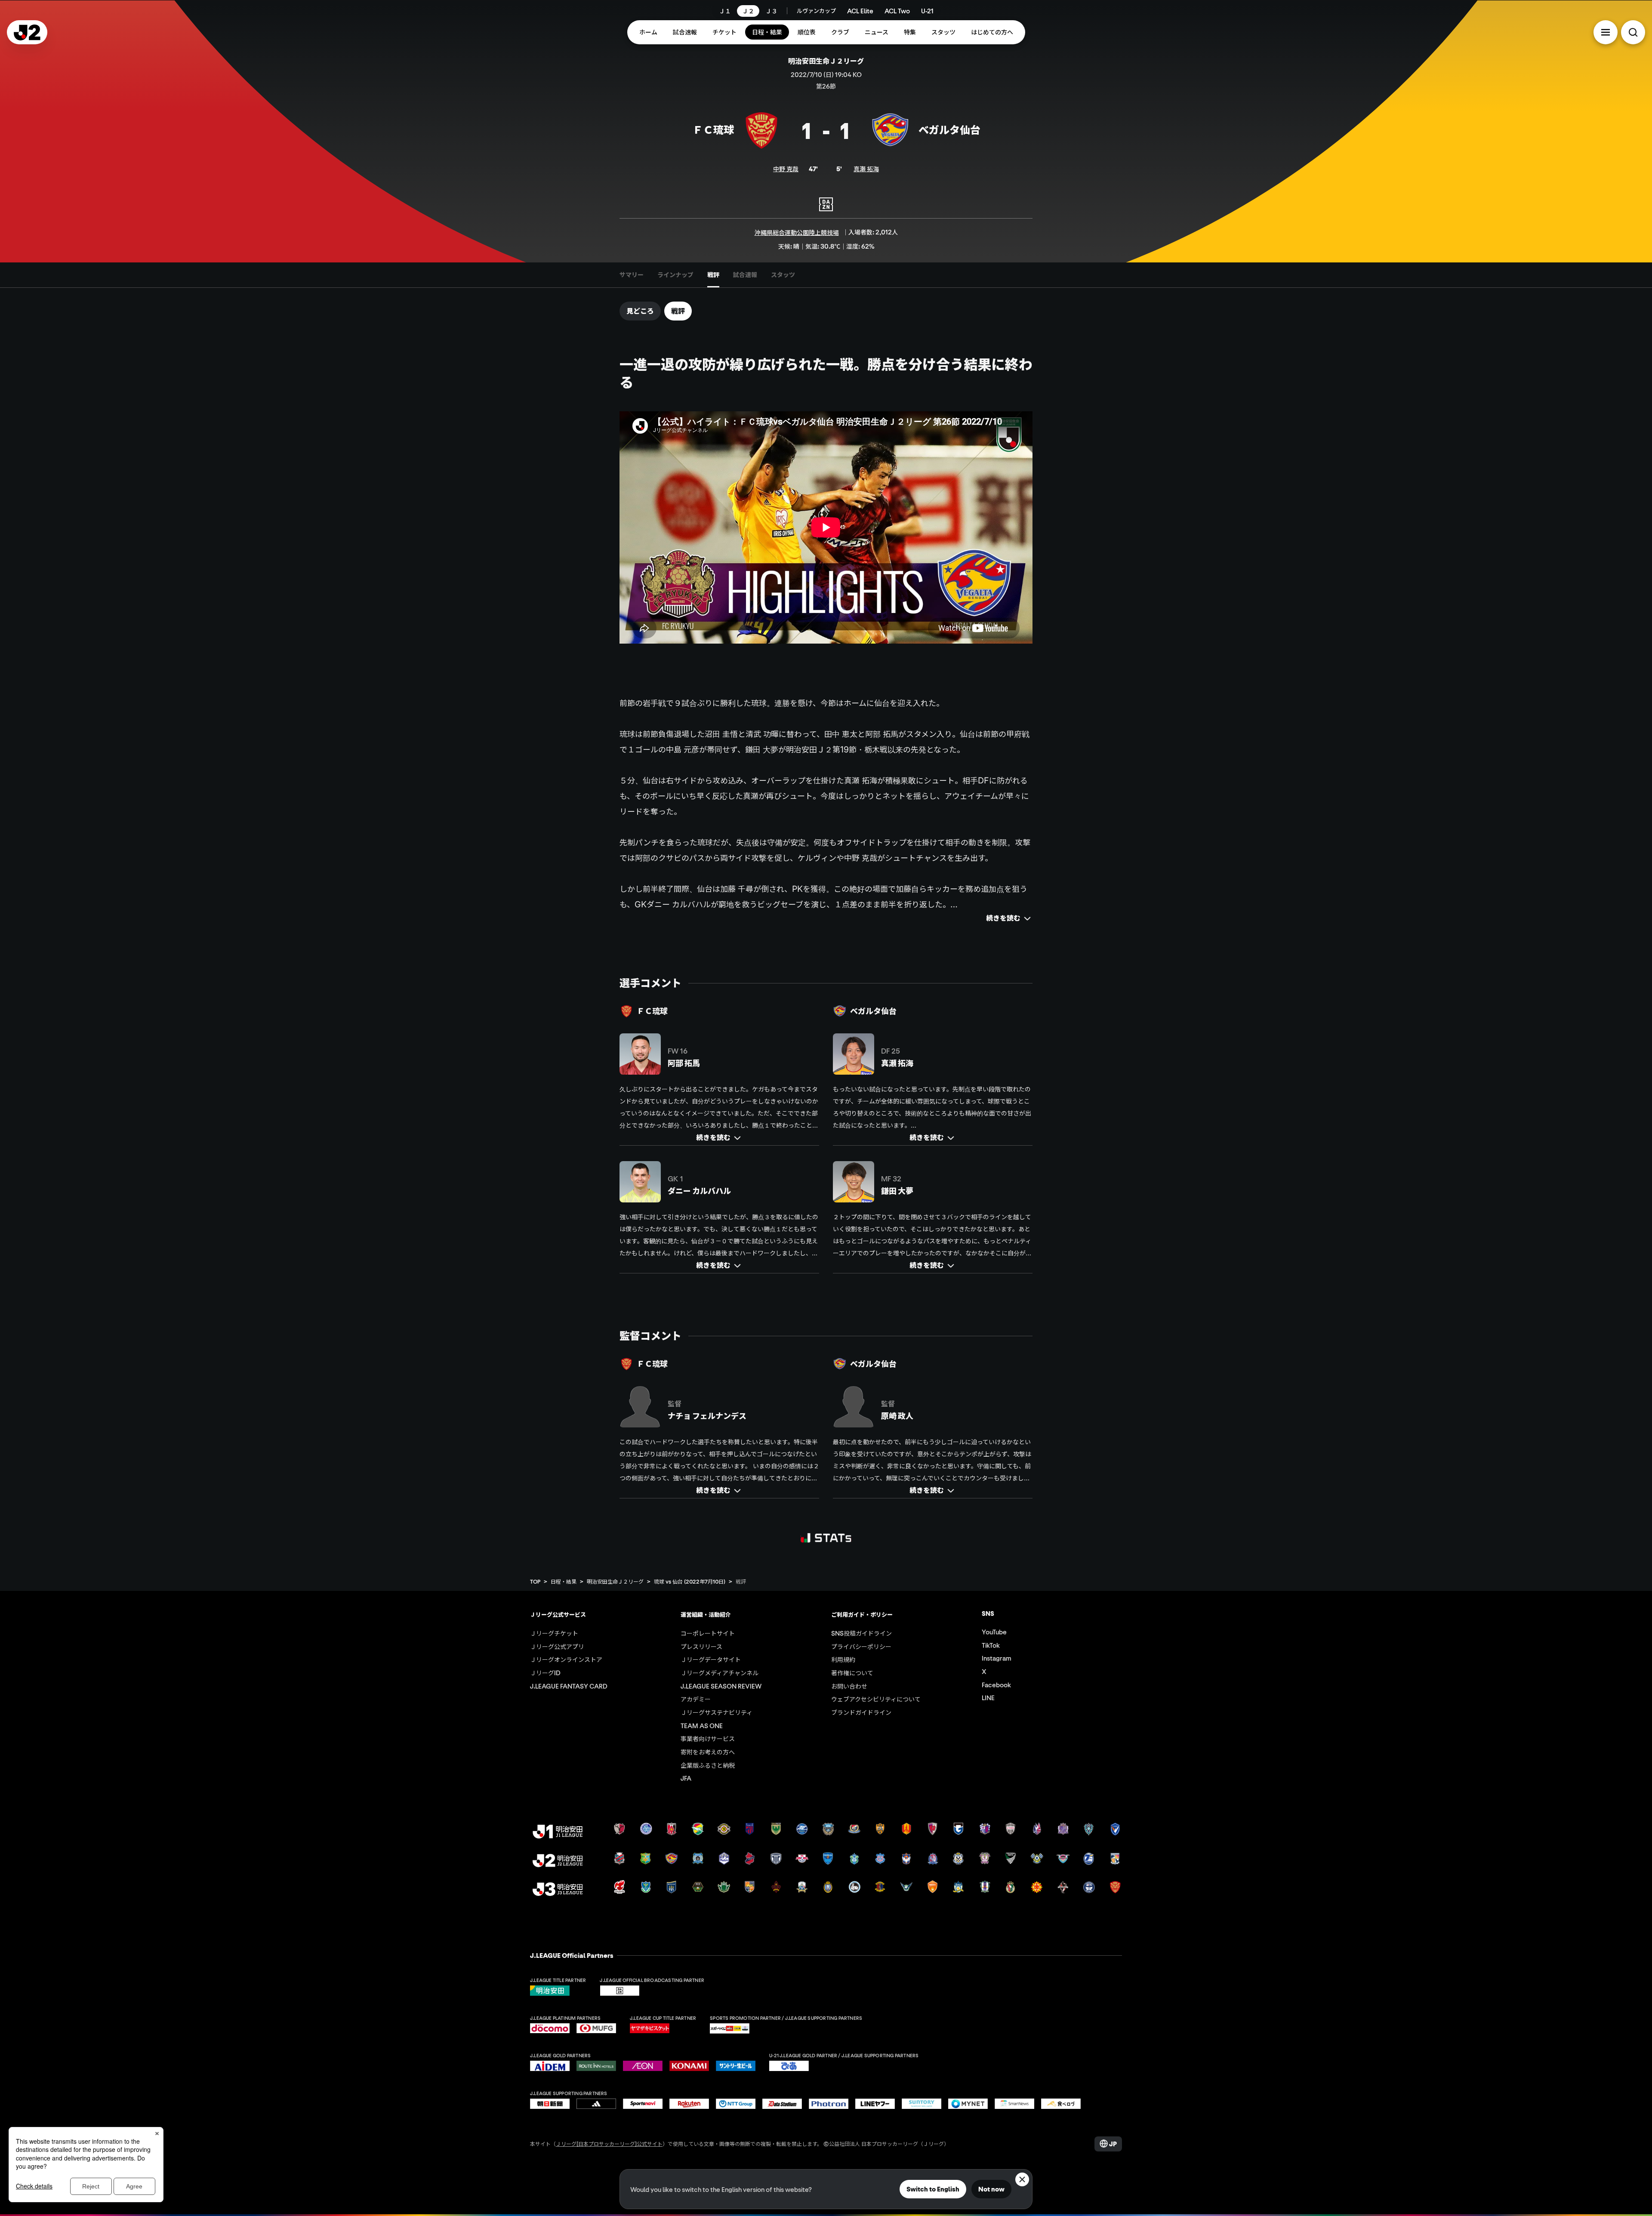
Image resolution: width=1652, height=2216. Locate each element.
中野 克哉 (786, 169)
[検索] (1633, 32)
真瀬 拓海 (866, 169)
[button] (1606, 32)
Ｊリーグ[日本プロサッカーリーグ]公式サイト (609, 2144)
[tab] (632, 275)
